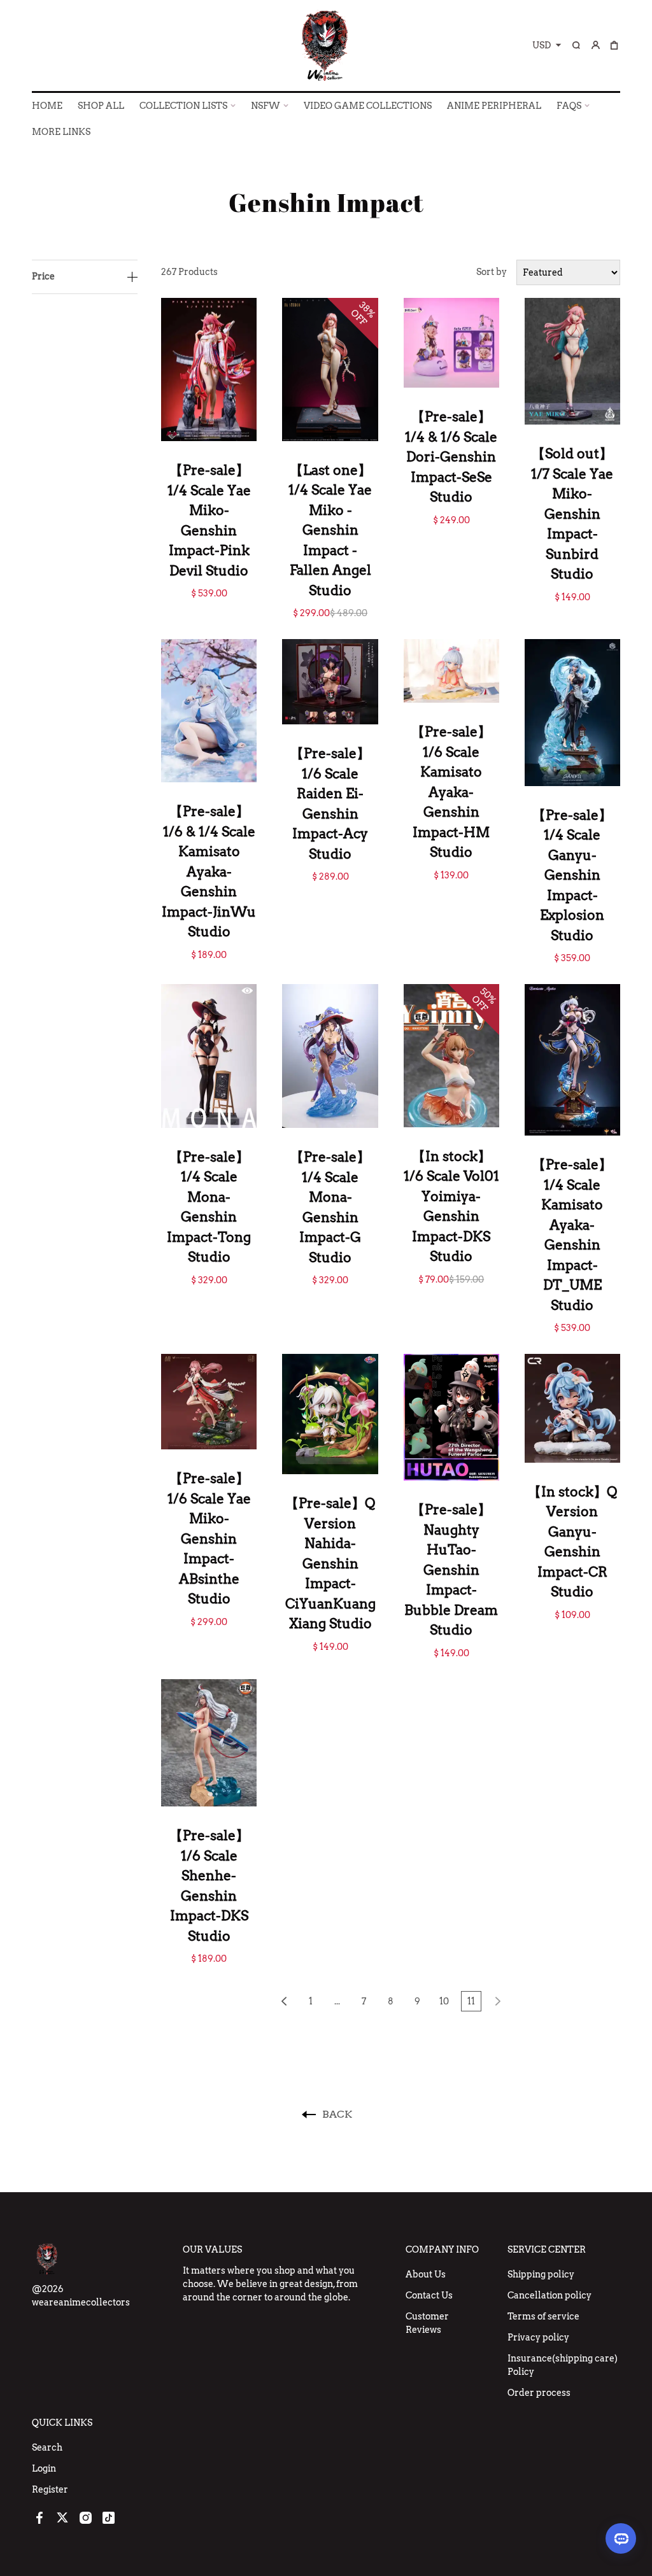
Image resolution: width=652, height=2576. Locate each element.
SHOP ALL (101, 106)
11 (471, 2001)
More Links (61, 132)
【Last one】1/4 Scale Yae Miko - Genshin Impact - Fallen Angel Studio (330, 530)
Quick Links (62, 2423)
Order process (539, 2393)
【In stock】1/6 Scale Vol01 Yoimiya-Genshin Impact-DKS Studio (451, 1207)
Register (50, 2489)
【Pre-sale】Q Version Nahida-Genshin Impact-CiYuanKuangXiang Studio (330, 1563)
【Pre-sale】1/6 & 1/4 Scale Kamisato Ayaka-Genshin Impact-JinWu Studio (209, 871)
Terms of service (543, 2316)
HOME (47, 106)
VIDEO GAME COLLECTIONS (368, 106)
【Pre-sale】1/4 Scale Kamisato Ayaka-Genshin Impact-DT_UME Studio (572, 1235)
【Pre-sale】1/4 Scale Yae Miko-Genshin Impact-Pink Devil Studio (209, 520)
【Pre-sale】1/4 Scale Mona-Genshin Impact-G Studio (330, 1207)
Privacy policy (538, 2337)
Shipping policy (541, 2274)
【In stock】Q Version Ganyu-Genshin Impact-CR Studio (572, 1542)
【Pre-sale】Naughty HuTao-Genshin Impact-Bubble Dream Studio (451, 1570)
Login (44, 2468)
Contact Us (429, 2295)
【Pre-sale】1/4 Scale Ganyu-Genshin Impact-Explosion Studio (572, 875)
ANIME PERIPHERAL (494, 106)
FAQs (569, 106)
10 (444, 2001)
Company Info (442, 2249)
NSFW (266, 106)
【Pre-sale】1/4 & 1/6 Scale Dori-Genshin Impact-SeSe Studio (451, 457)
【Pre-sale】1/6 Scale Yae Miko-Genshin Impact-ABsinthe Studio (209, 1538)
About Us (426, 2274)
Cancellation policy (549, 2295)
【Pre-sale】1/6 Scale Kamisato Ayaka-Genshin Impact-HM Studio (451, 792)
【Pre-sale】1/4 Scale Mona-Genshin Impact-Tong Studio (209, 1207)
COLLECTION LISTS (183, 106)
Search (47, 2447)
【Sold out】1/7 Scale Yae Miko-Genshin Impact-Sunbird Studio (572, 514)
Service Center (547, 2249)
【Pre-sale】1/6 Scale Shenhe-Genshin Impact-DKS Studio (209, 1886)
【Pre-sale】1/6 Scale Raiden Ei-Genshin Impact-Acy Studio (330, 804)
